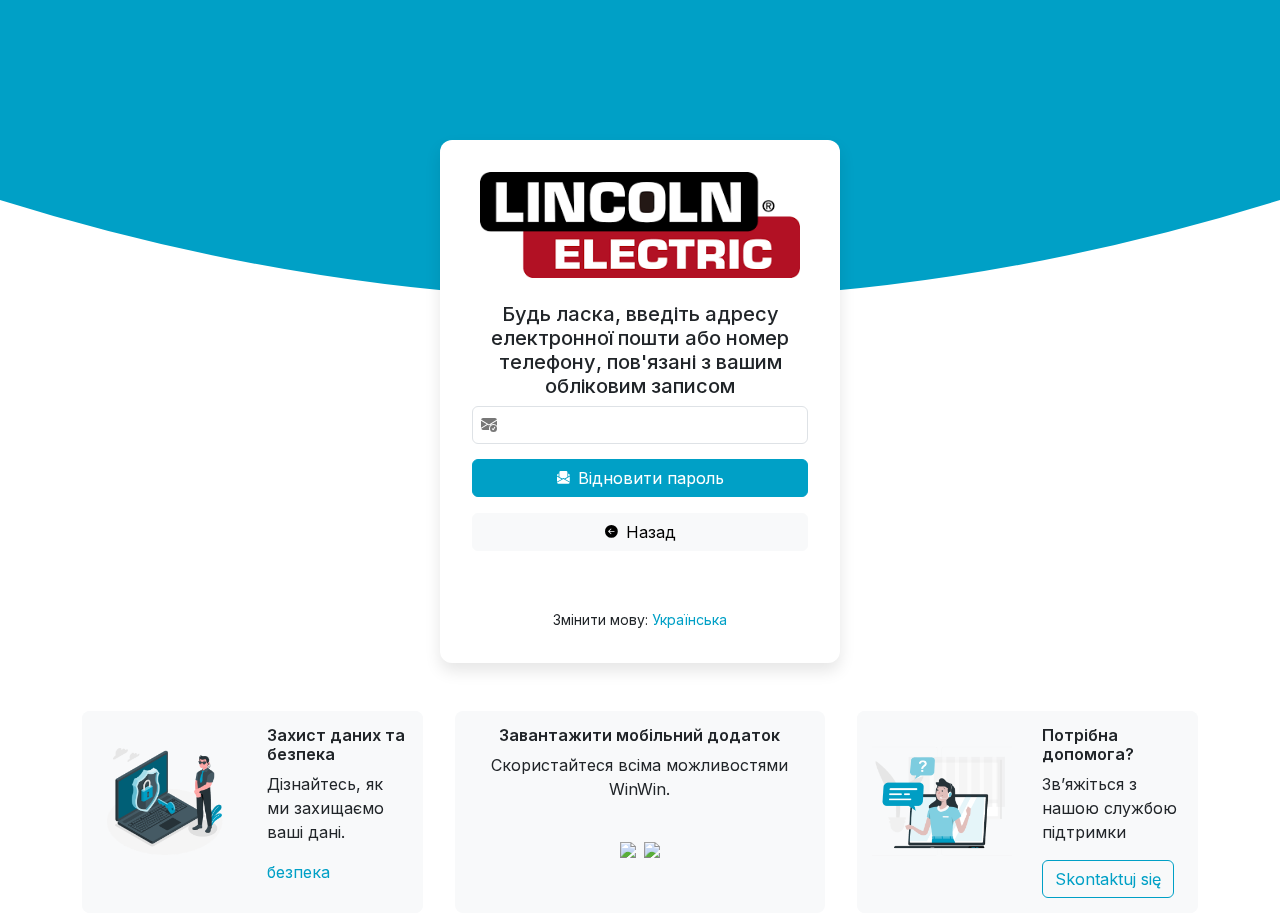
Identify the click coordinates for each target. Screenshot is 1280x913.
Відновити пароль (648, 478)
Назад (648, 532)
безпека (298, 872)
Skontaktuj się (1108, 879)
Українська (689, 619)
